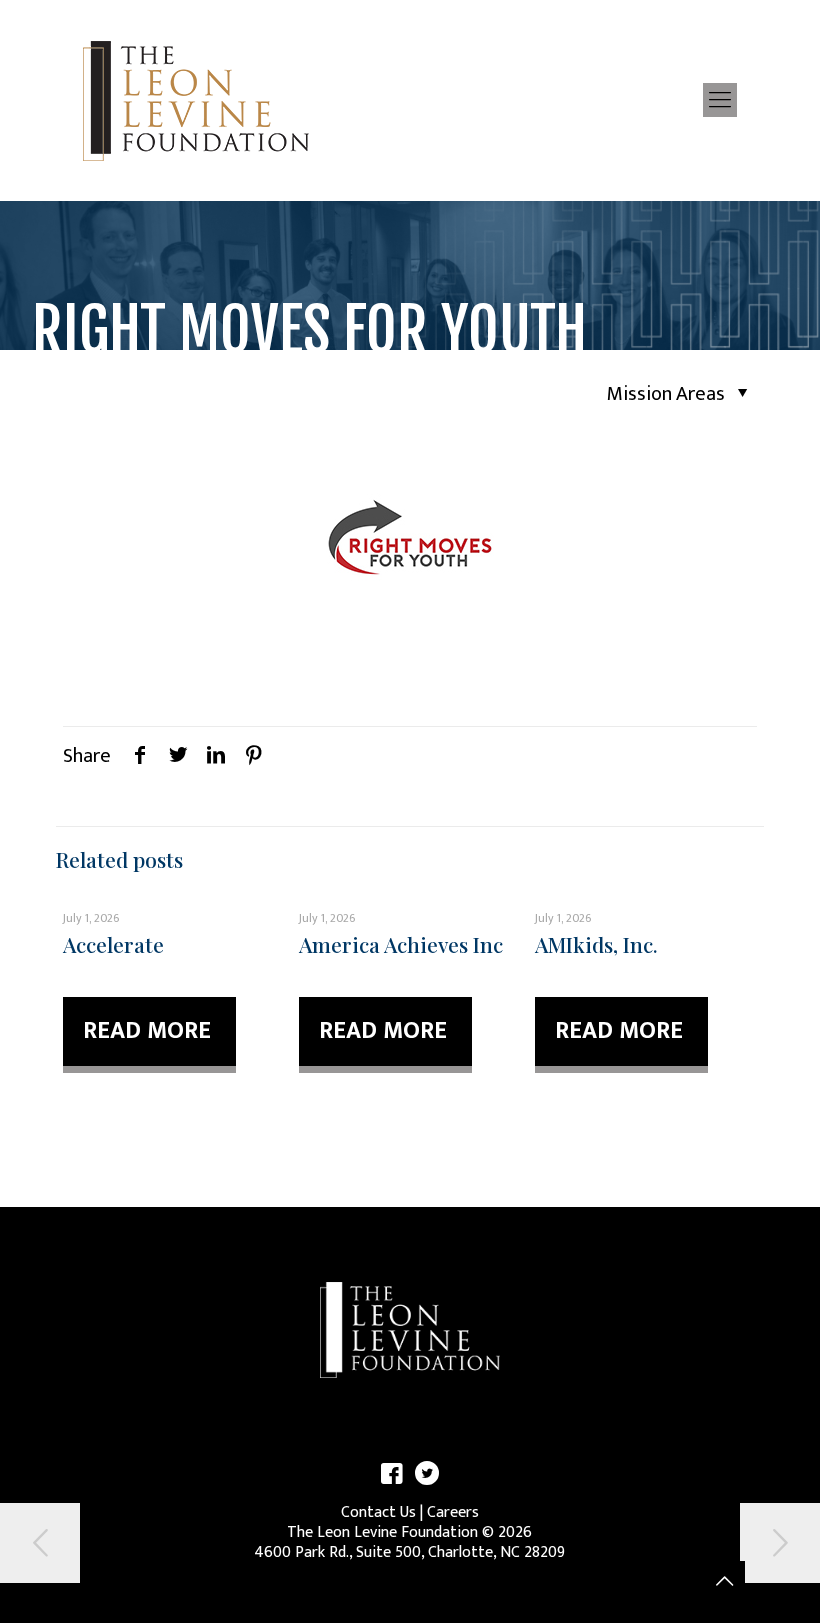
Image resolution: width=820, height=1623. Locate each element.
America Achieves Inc (401, 944)
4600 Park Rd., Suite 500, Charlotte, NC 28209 (409, 1552)
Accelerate (113, 944)
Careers (453, 1512)
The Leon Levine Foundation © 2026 (409, 1532)
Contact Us (378, 1512)
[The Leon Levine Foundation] (196, 100)
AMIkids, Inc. (596, 944)
